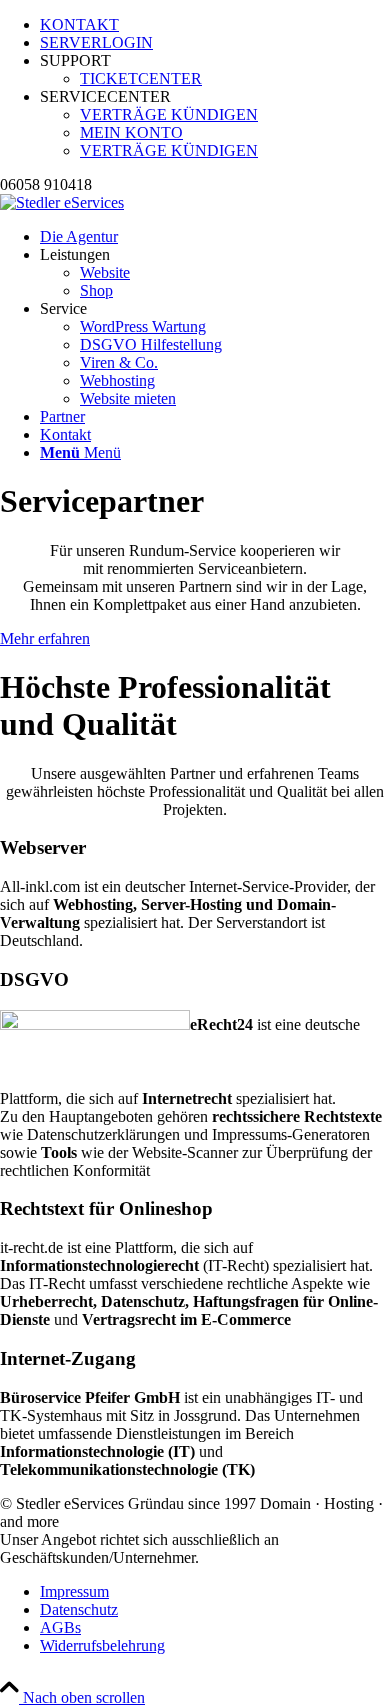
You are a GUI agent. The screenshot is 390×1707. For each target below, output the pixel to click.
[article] (195, 914)
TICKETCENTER (141, 78)
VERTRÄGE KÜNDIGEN (169, 114)
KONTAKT (79, 24)
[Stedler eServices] (62, 202)
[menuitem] (215, 25)
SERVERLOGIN (96, 42)
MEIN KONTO (131, 132)
